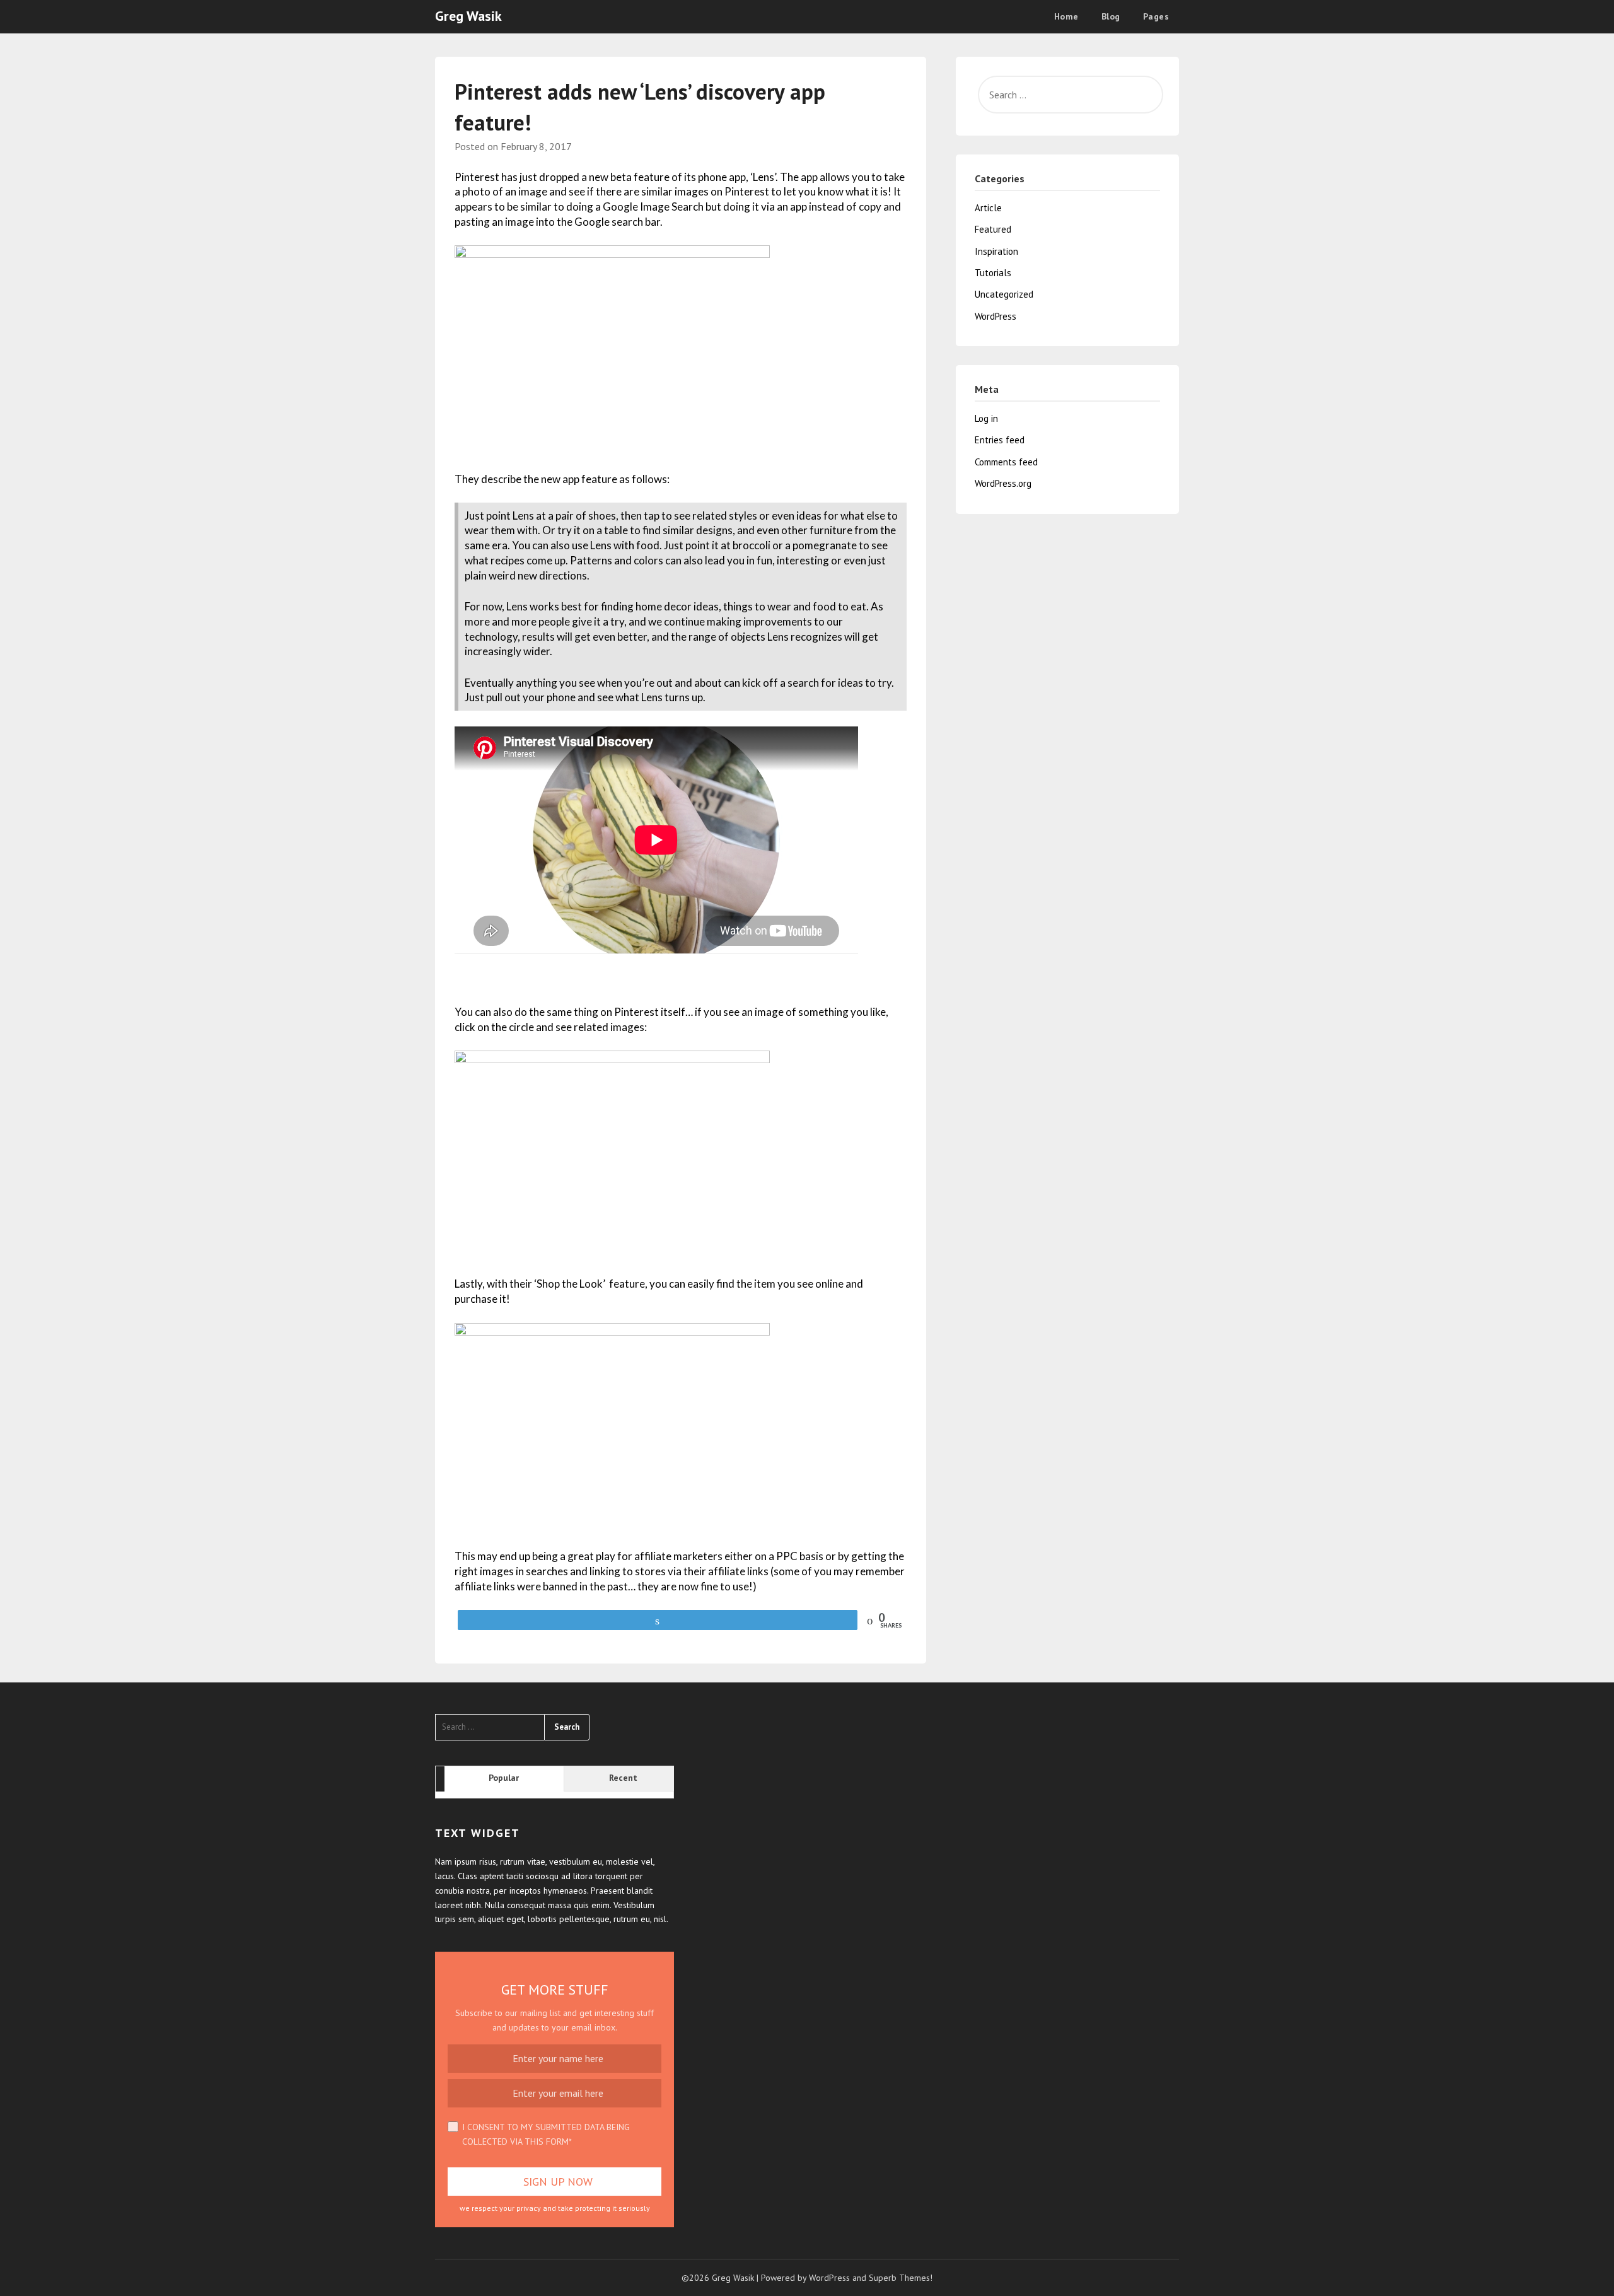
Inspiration (996, 251)
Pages (1156, 16)
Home (1066, 16)
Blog (1111, 16)
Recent (623, 1778)
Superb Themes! (901, 2278)
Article (988, 208)
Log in (986, 418)
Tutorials (993, 273)
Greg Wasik (468, 16)
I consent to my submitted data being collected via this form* (546, 2134)
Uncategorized (1004, 294)
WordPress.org (1003, 483)
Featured (993, 229)
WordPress (996, 316)
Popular (504, 1778)
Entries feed (1000, 440)
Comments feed (1006, 462)
